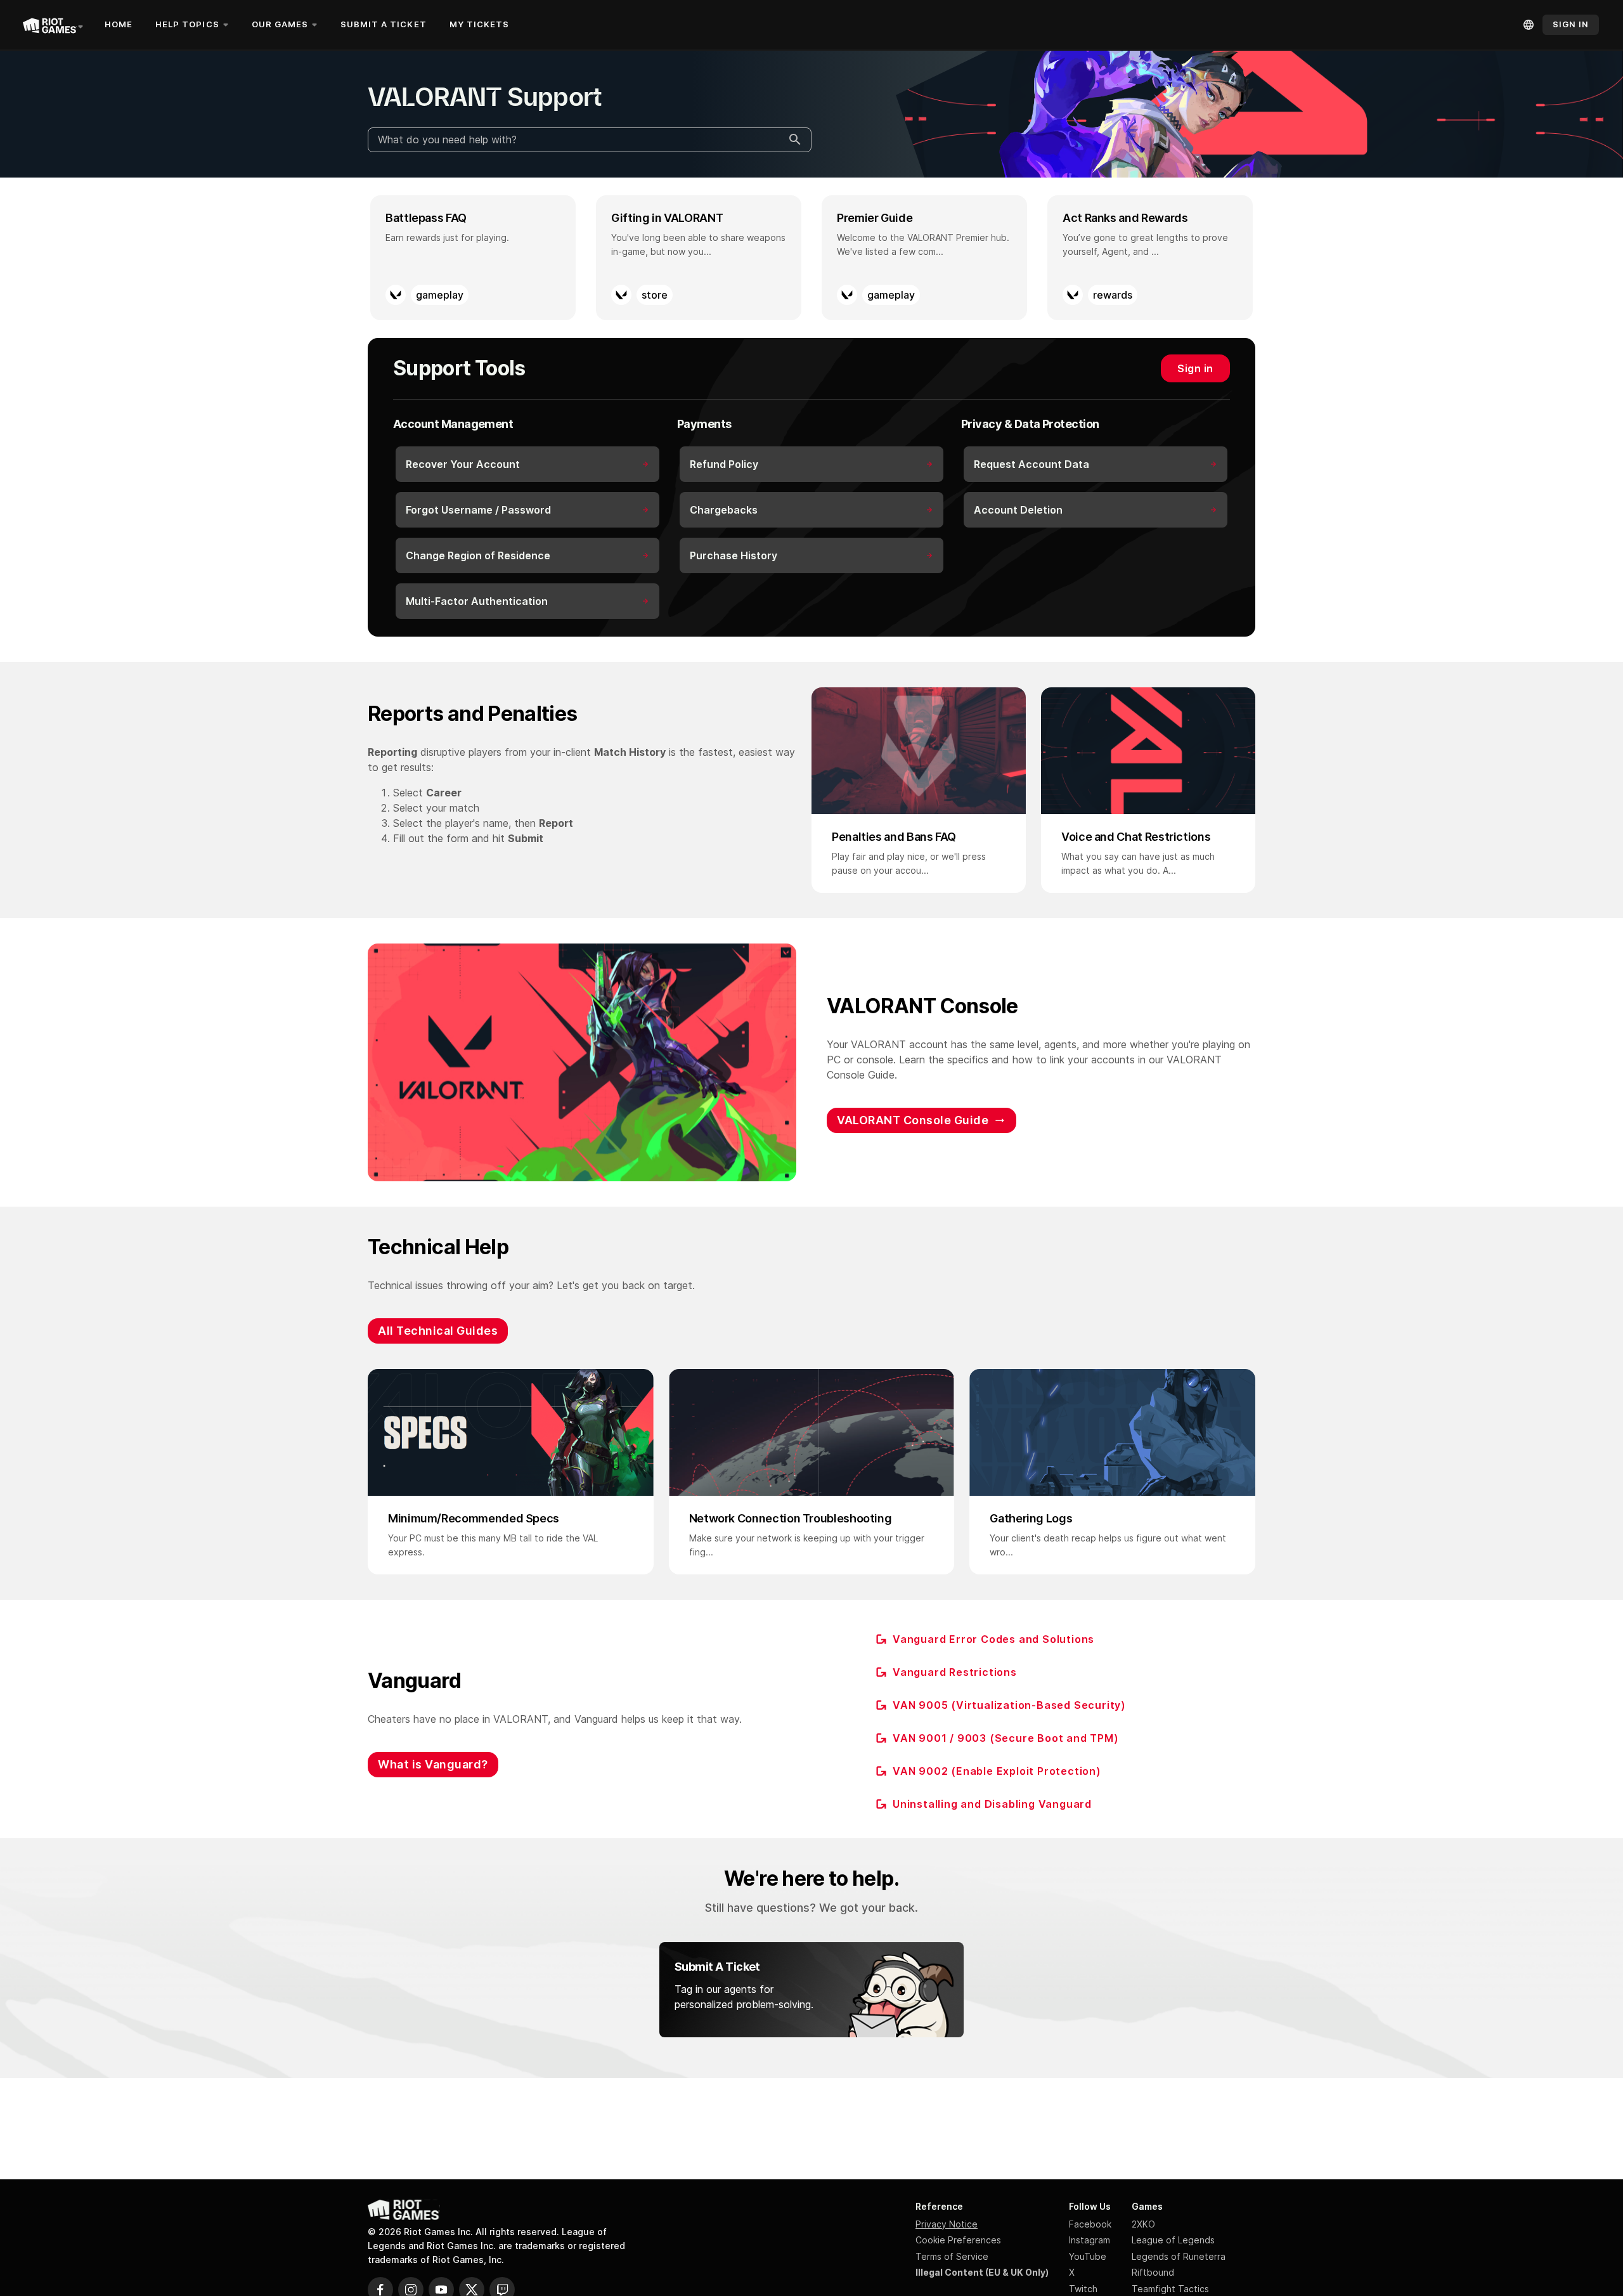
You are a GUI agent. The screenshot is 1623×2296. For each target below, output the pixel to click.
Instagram (1090, 2240)
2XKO (1143, 2224)
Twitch (1083, 2289)
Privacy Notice (947, 2224)
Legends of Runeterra (1179, 2256)
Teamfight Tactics (1170, 2289)
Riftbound (1153, 2272)
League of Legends (1173, 2240)
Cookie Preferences (958, 2240)
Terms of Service (952, 2256)
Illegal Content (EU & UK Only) (982, 2272)
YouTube (1088, 2256)
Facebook (1090, 2224)
